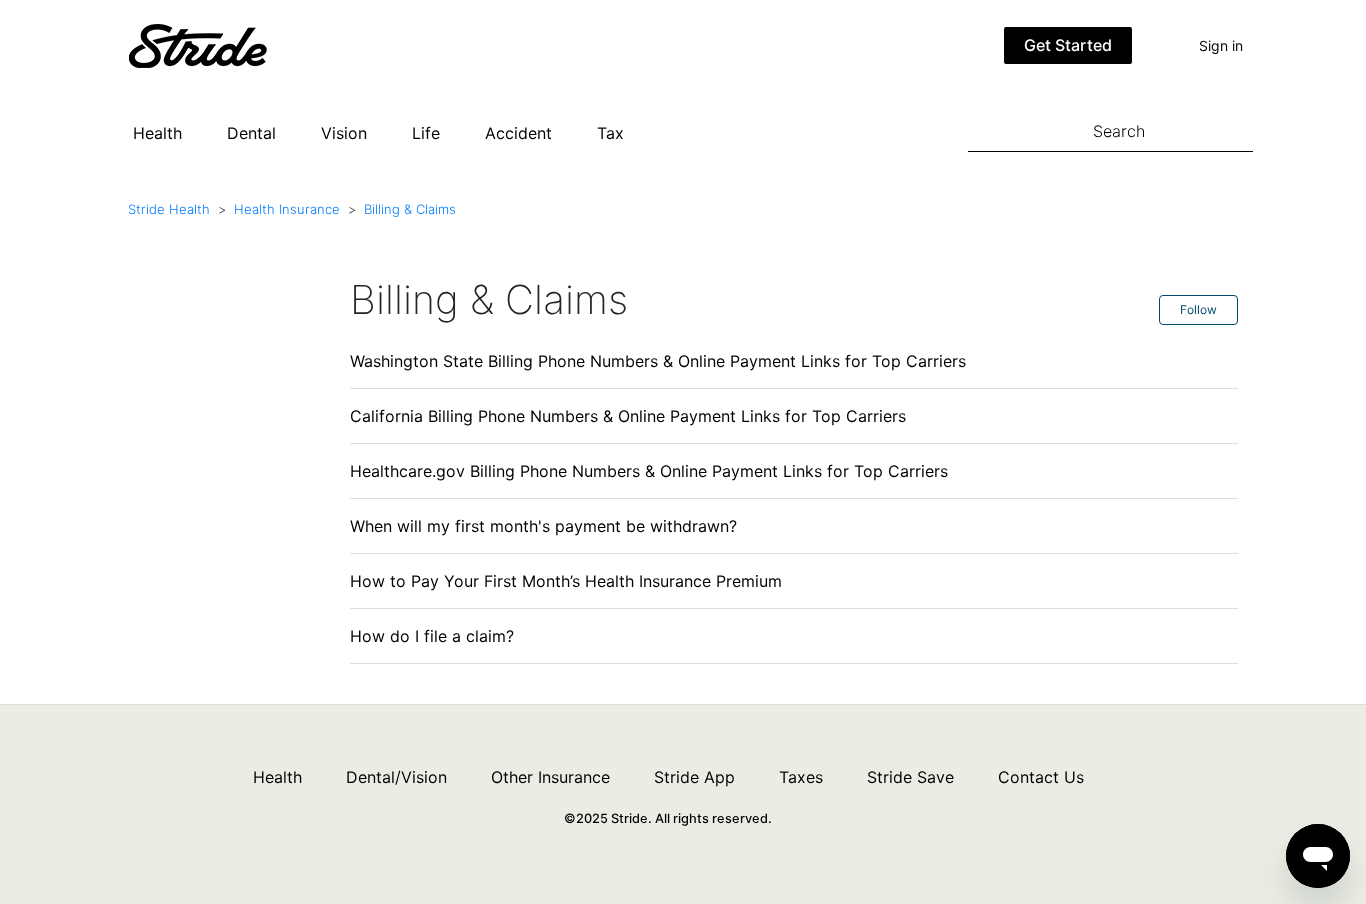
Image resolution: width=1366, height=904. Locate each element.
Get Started (1068, 45)
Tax (610, 133)
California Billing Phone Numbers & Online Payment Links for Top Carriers (628, 416)
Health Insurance (287, 209)
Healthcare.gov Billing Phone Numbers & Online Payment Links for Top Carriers (649, 471)
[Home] (228, 44)
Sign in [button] (1221, 45)
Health (157, 133)
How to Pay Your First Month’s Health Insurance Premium (566, 581)
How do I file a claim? (432, 636)
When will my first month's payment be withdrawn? (543, 526)
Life (426, 133)
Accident (518, 133)
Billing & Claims (410, 209)
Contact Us (1041, 777)
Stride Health (169, 209)
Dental (251, 133)
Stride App (694, 777)
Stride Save (910, 777)
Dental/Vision (396, 777)
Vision (344, 133)
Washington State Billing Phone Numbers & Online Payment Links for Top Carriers (658, 361)
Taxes (801, 777)
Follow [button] (1198, 309)
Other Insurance (550, 777)
